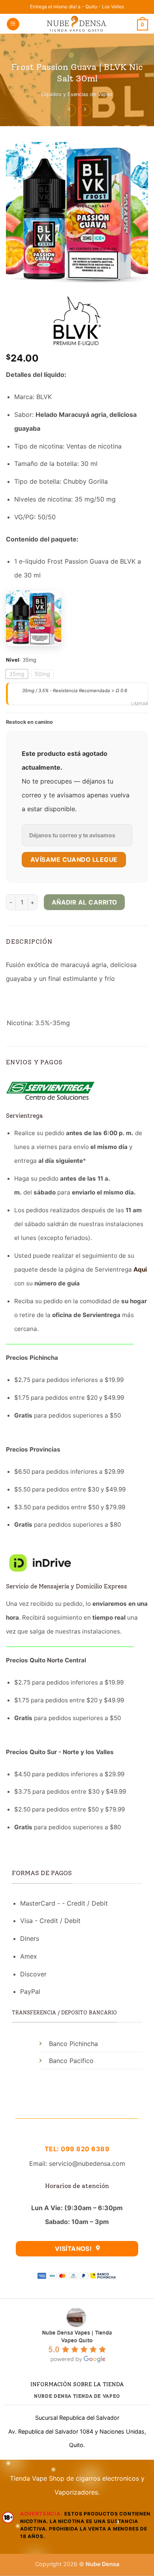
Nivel (13, 660)
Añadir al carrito (85, 902)
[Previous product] (85, 110)
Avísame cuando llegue (74, 860)
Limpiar (140, 704)
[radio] (17, 674)
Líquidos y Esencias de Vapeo (77, 94)
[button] (13, 24)
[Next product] (70, 110)
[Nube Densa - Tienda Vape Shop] (77, 24)
